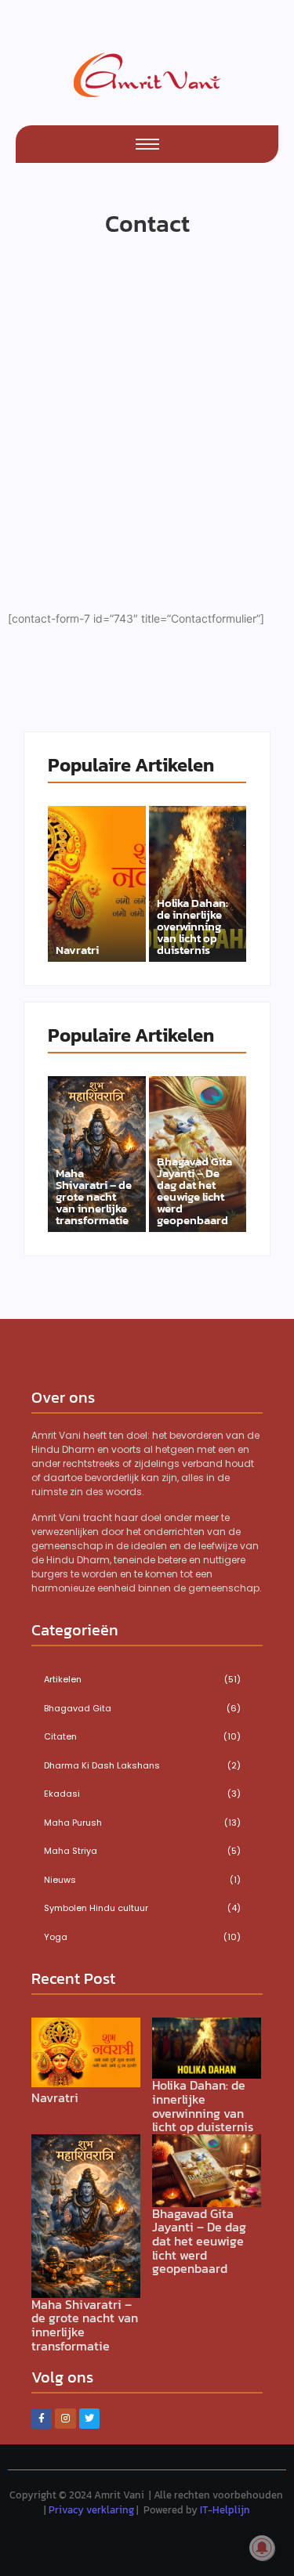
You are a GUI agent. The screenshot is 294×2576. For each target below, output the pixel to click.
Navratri (77, 950)
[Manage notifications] (262, 2548)
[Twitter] (89, 2419)
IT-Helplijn (225, 2510)
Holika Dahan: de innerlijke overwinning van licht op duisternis (192, 926)
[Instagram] (65, 2419)
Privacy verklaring (91, 2510)
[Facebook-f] (42, 2419)
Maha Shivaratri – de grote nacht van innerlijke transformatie (94, 1196)
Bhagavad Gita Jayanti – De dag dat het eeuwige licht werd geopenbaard (194, 1190)
